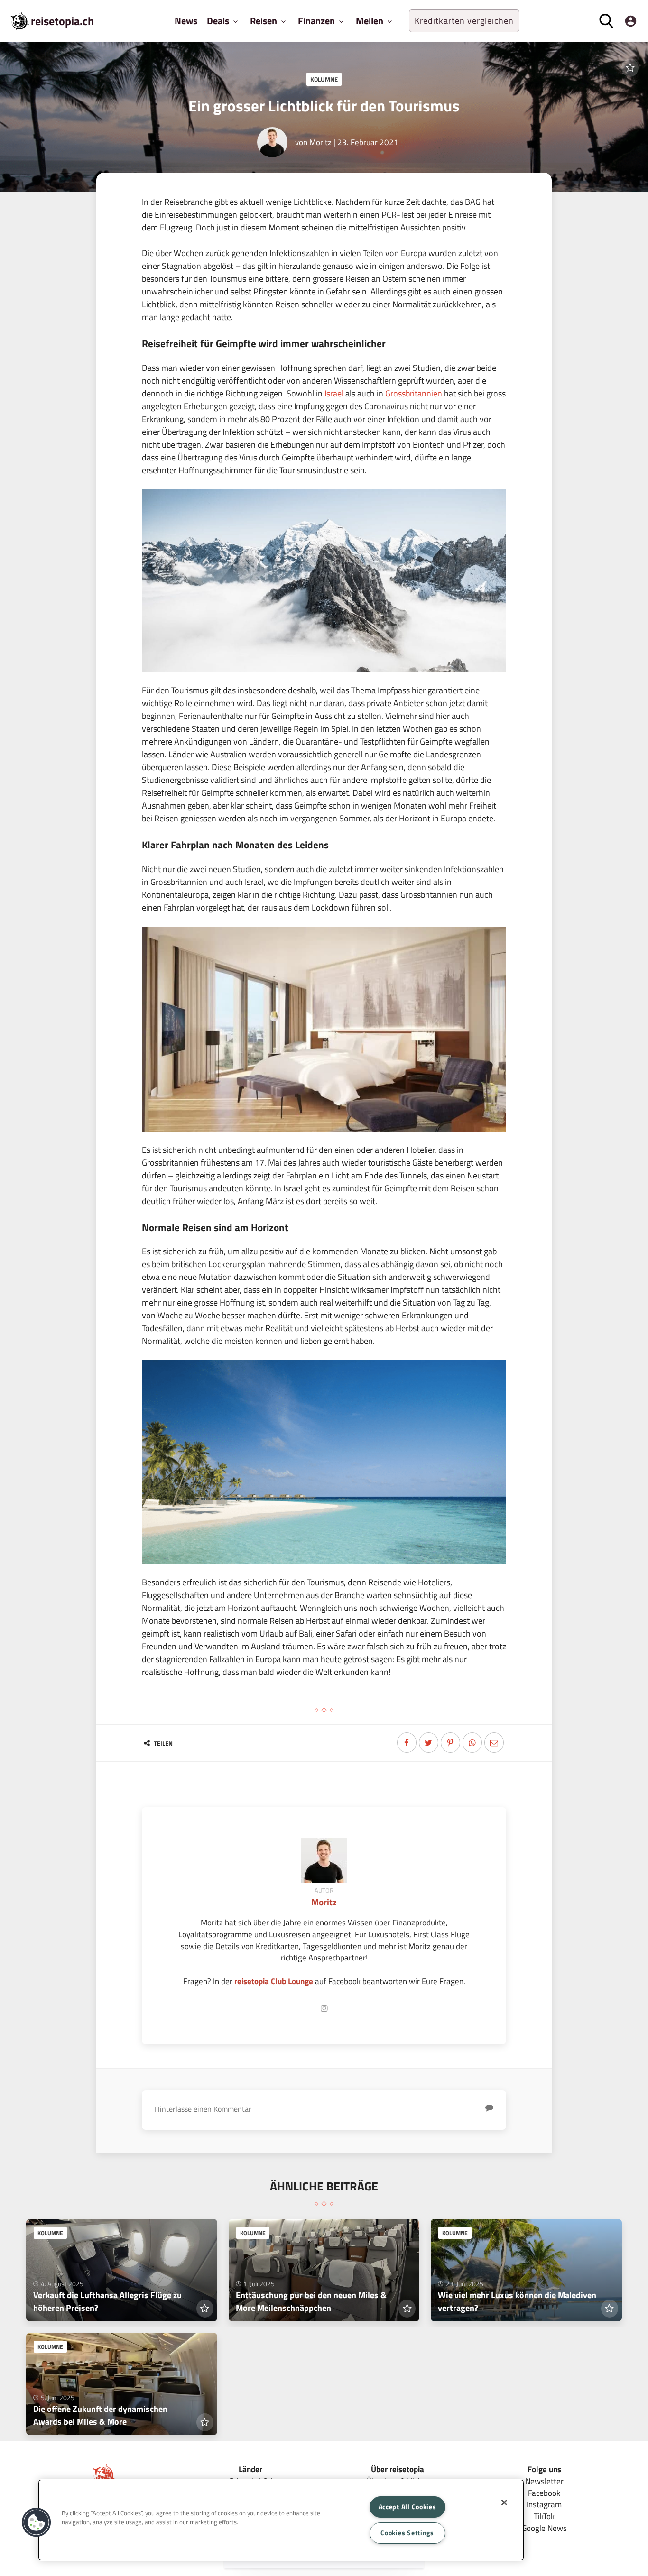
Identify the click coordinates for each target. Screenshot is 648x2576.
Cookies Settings (407, 2533)
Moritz (320, 142)
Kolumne (324, 79)
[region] (281, 2520)
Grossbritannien (414, 393)
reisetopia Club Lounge (274, 1981)
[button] (37, 2522)
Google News (544, 2528)
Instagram (544, 2504)
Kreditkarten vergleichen (464, 21)
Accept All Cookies (407, 2507)
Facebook (544, 2493)
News (186, 21)
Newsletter (544, 2481)
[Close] (504, 2502)
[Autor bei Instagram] (324, 2009)
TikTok (544, 2516)
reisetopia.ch (62, 21)
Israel (334, 393)
